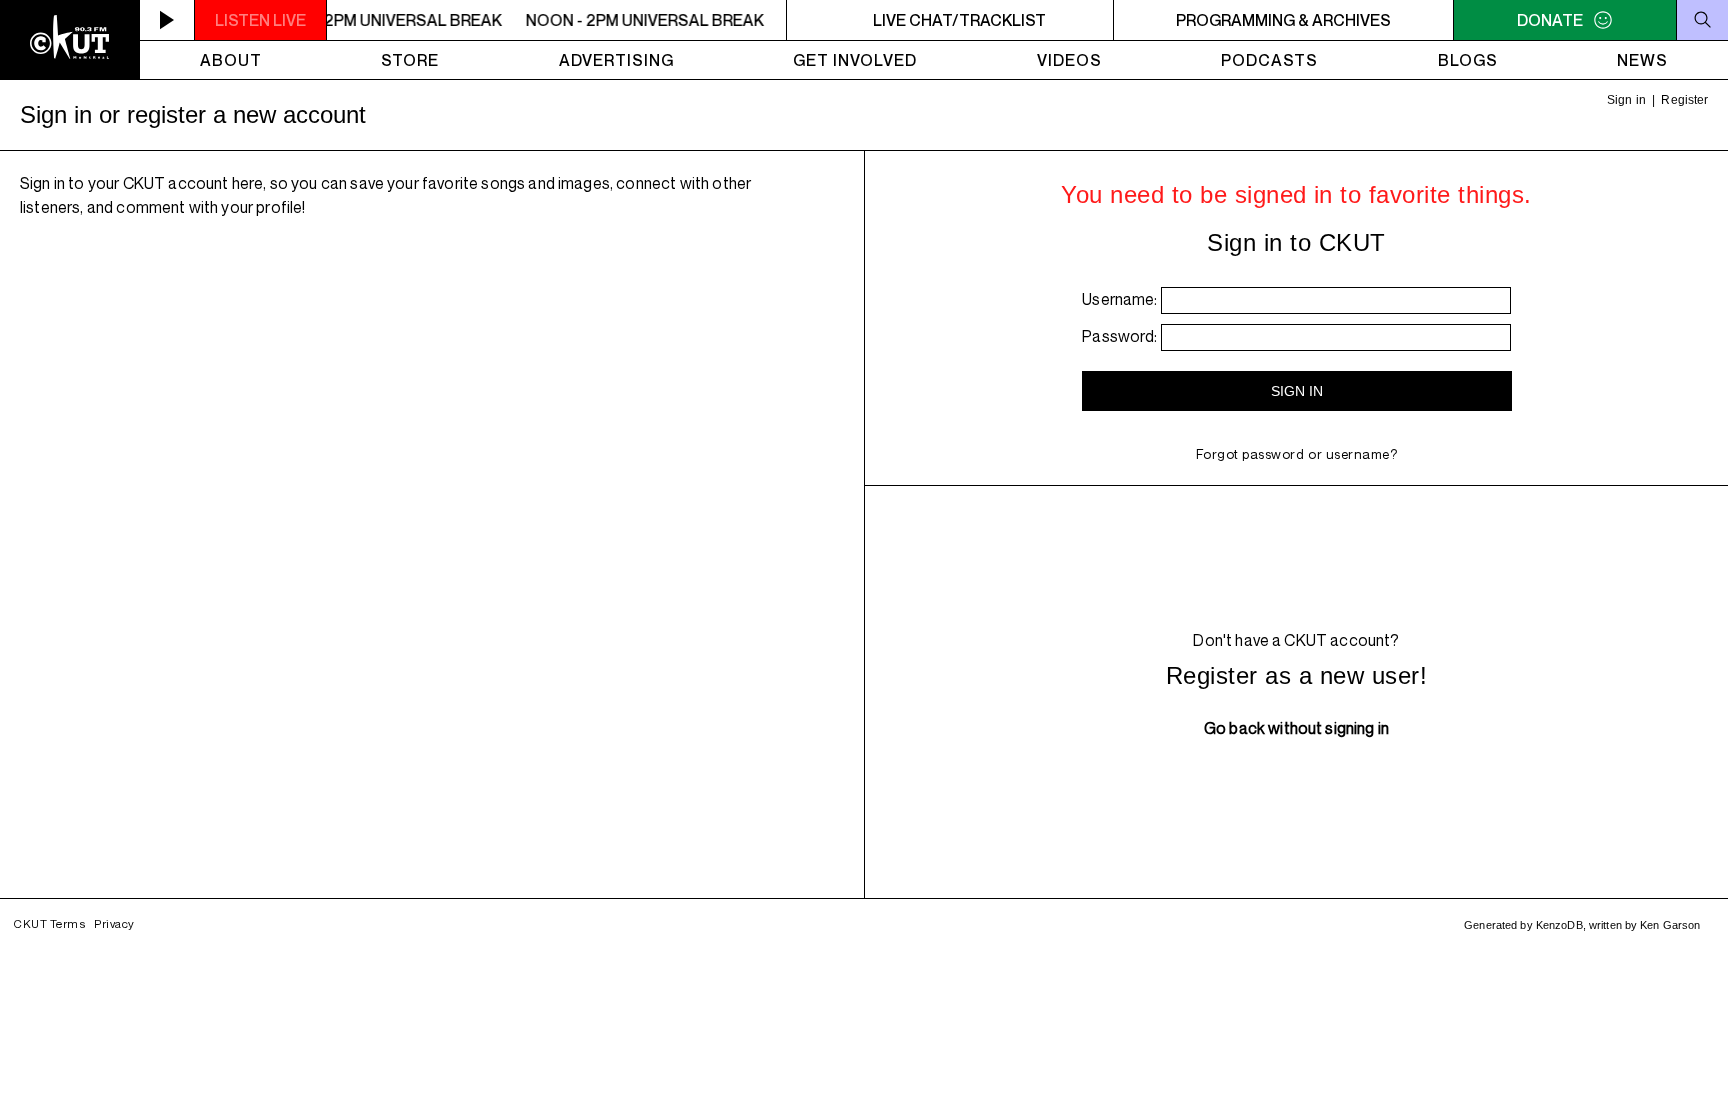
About (231, 60)
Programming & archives (1283, 20)
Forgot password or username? (1297, 454)
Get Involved (855, 60)
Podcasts (1269, 60)
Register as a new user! (1296, 675)
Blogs (1468, 60)
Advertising (616, 60)
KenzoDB (1559, 925)
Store (410, 60)
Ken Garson (1670, 925)
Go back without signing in (1296, 728)
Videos (1069, 60)
